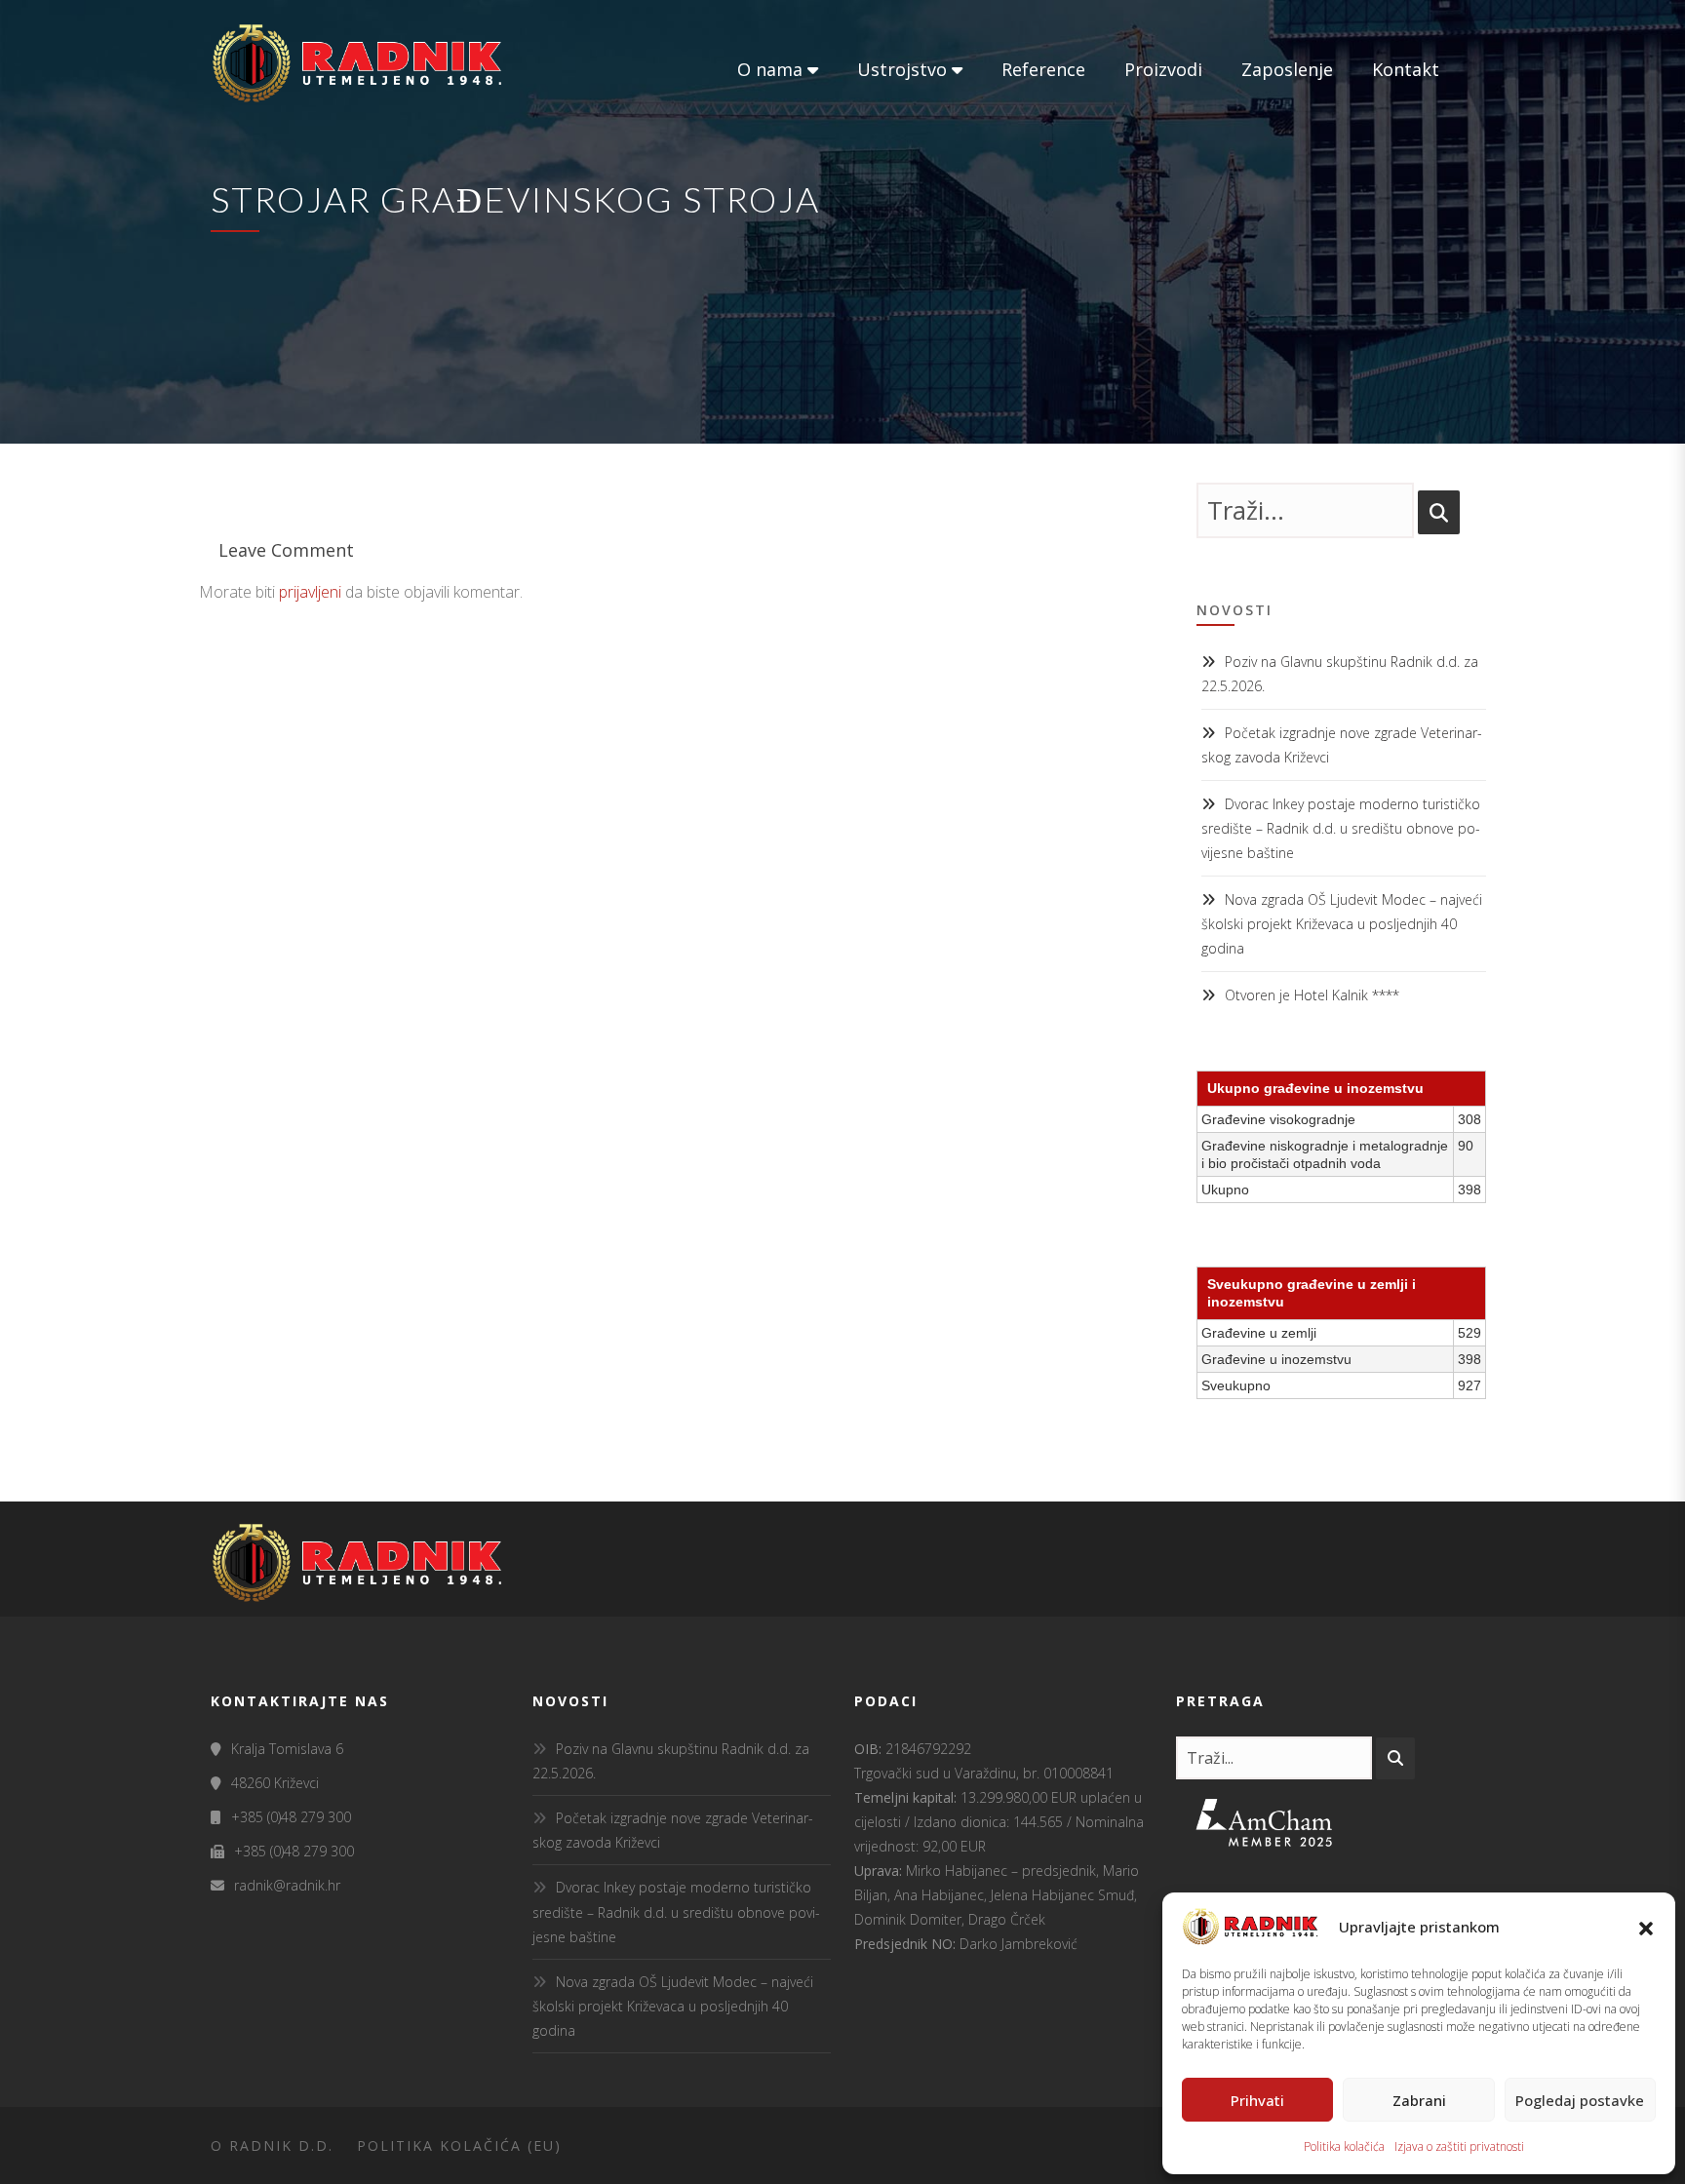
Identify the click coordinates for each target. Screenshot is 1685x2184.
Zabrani (1419, 2100)
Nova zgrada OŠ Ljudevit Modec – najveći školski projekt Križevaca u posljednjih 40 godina (1342, 924)
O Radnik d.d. (272, 2145)
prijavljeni (310, 592)
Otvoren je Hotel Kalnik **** (1312, 995)
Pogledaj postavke (1580, 2100)
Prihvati (1257, 2100)
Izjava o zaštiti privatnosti (1459, 2146)
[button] (1646, 1927)
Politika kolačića (1344, 2146)
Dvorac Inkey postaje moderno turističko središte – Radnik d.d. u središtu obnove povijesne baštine (1341, 828)
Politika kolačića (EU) (459, 2145)
